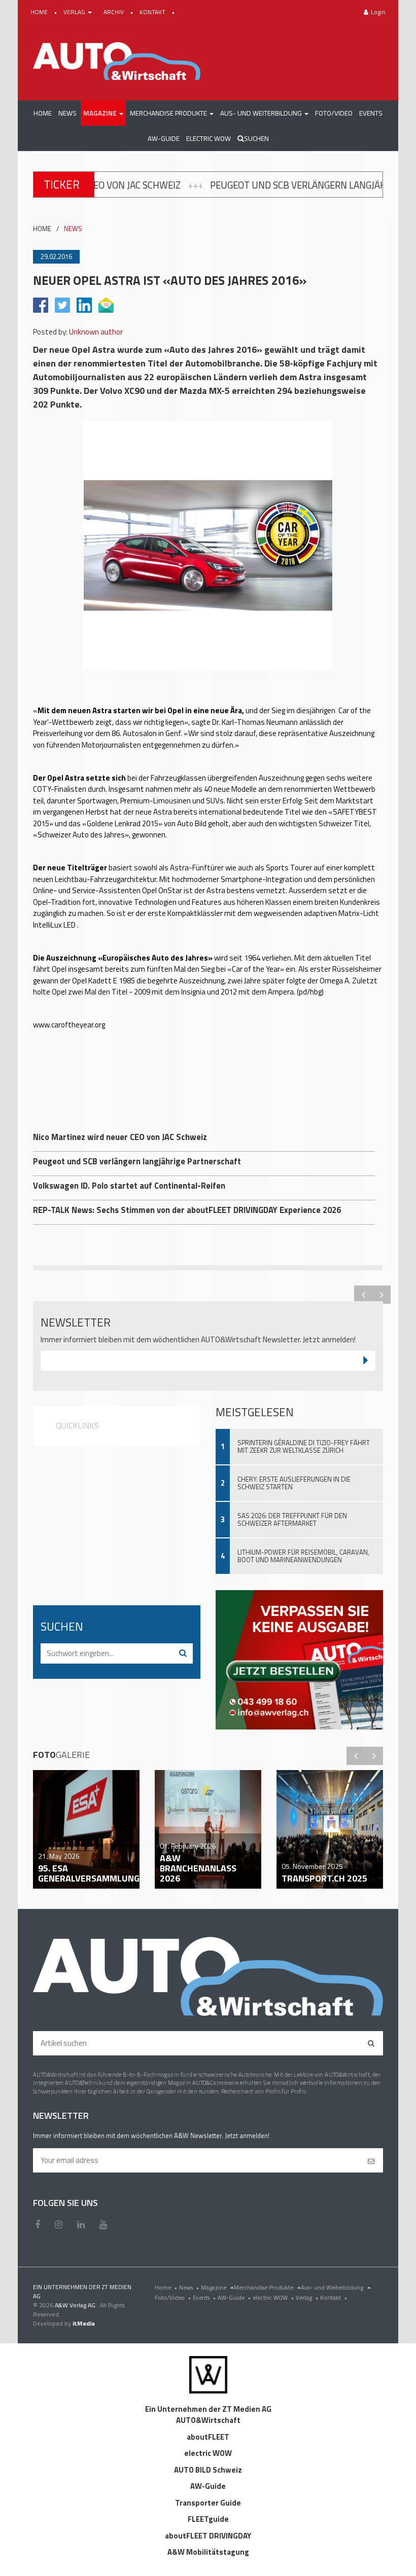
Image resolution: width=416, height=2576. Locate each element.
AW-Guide (234, 2297)
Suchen (256, 138)
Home (166, 2287)
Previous (363, 1295)
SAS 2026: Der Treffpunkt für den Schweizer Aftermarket (292, 1519)
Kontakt (334, 2297)
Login (378, 12)
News (189, 2287)
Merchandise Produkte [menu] (264, 2287)
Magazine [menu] (214, 2287)
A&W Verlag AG (76, 2305)
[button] (103, 113)
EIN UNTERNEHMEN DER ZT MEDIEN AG (82, 2291)
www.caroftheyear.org (69, 1025)
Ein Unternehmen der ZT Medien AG (208, 2409)
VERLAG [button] (75, 12)
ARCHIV (114, 12)
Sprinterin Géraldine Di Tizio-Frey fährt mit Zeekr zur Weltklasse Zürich (304, 1446)
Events (204, 2297)
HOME (40, 12)
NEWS (73, 229)
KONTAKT (153, 12)
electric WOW (273, 2297)
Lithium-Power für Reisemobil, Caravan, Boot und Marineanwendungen (303, 1556)
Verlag (307, 2297)
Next (382, 1295)
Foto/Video (173, 2297)
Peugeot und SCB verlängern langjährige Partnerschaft (246, 185)
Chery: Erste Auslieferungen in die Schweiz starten (294, 1483)
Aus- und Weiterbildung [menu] (333, 2287)
